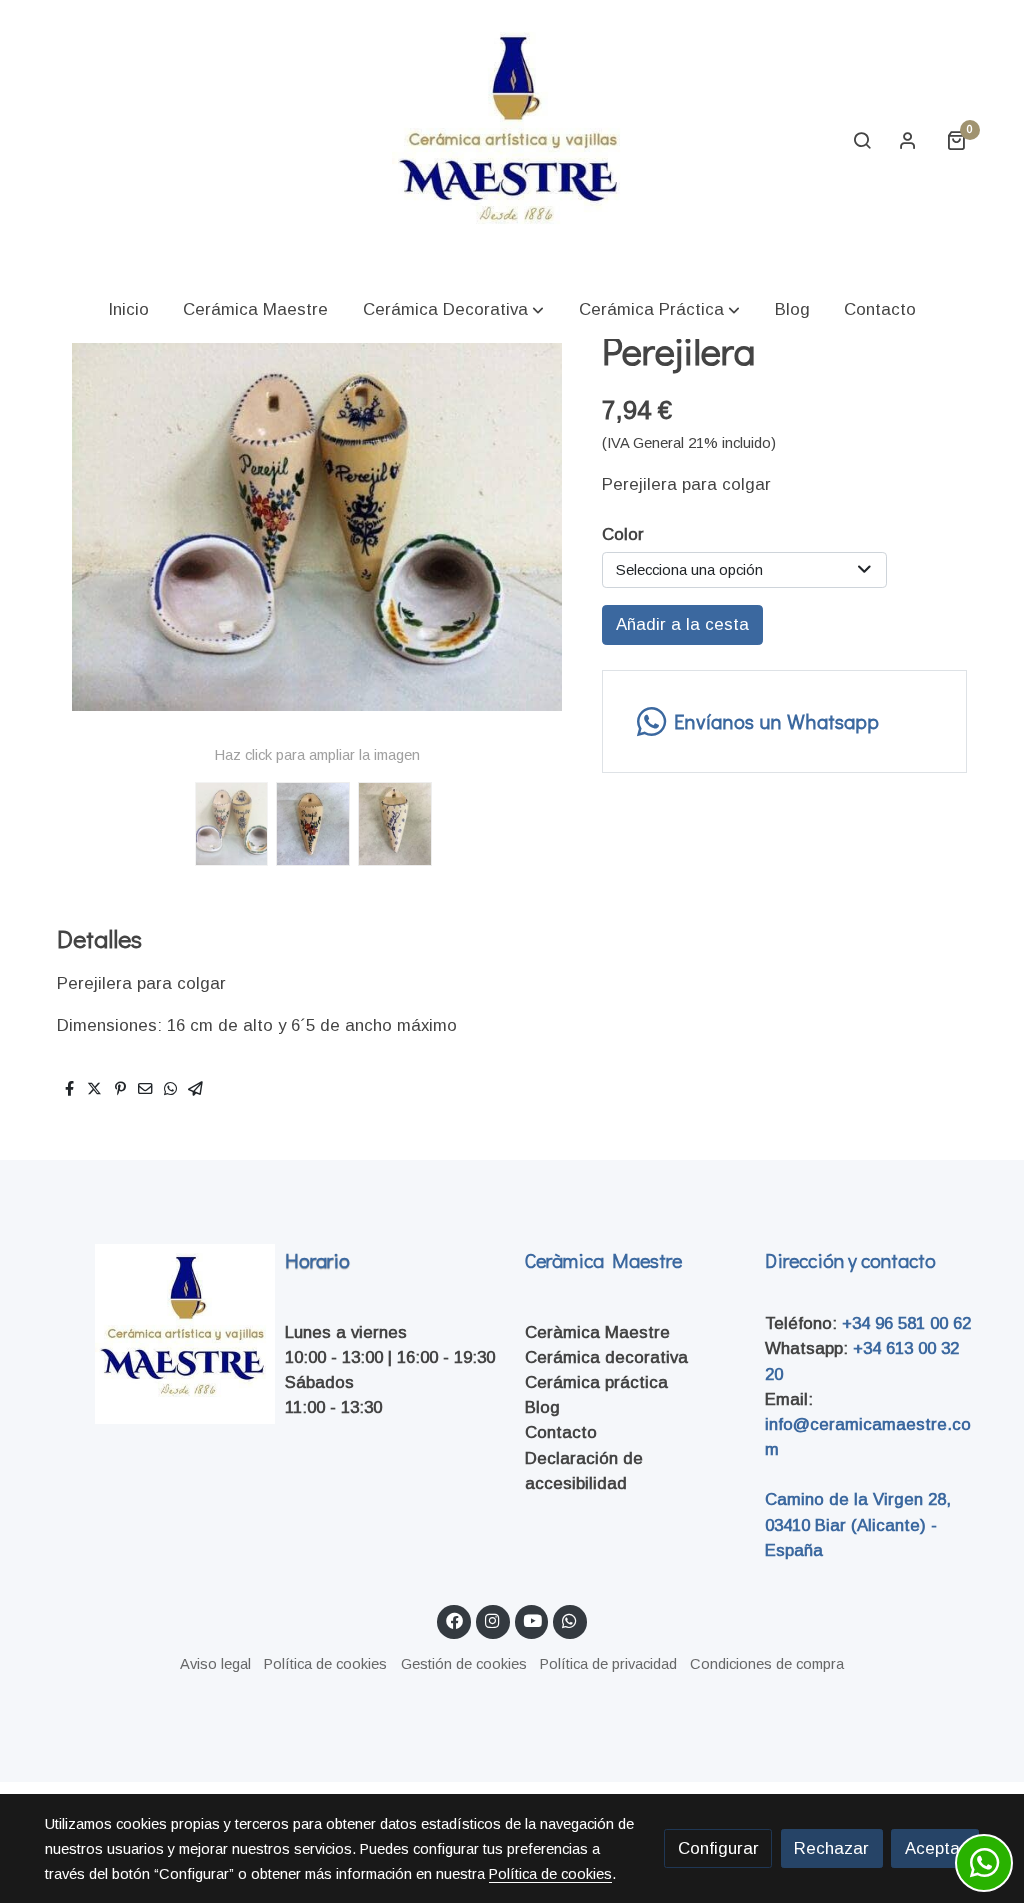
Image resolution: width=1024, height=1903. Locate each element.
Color (623, 534)
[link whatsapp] (570, 1619)
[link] (512, 140)
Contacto (561, 1432)
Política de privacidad (608, 1664)
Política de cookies (325, 1664)
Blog (542, 1407)
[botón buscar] (862, 140)
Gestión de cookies (464, 1664)
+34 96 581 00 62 (906, 1323)
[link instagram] (493, 1619)
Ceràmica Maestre (597, 1332)
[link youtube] (533, 1619)
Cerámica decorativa (606, 1357)
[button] (453, 309)
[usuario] (908, 140)
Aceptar (935, 1848)
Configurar (718, 1848)
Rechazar (831, 1848)
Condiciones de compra (767, 1664)
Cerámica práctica (596, 1382)
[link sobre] (152, 1334)
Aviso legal (215, 1664)
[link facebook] (454, 1619)
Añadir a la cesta (682, 624)
